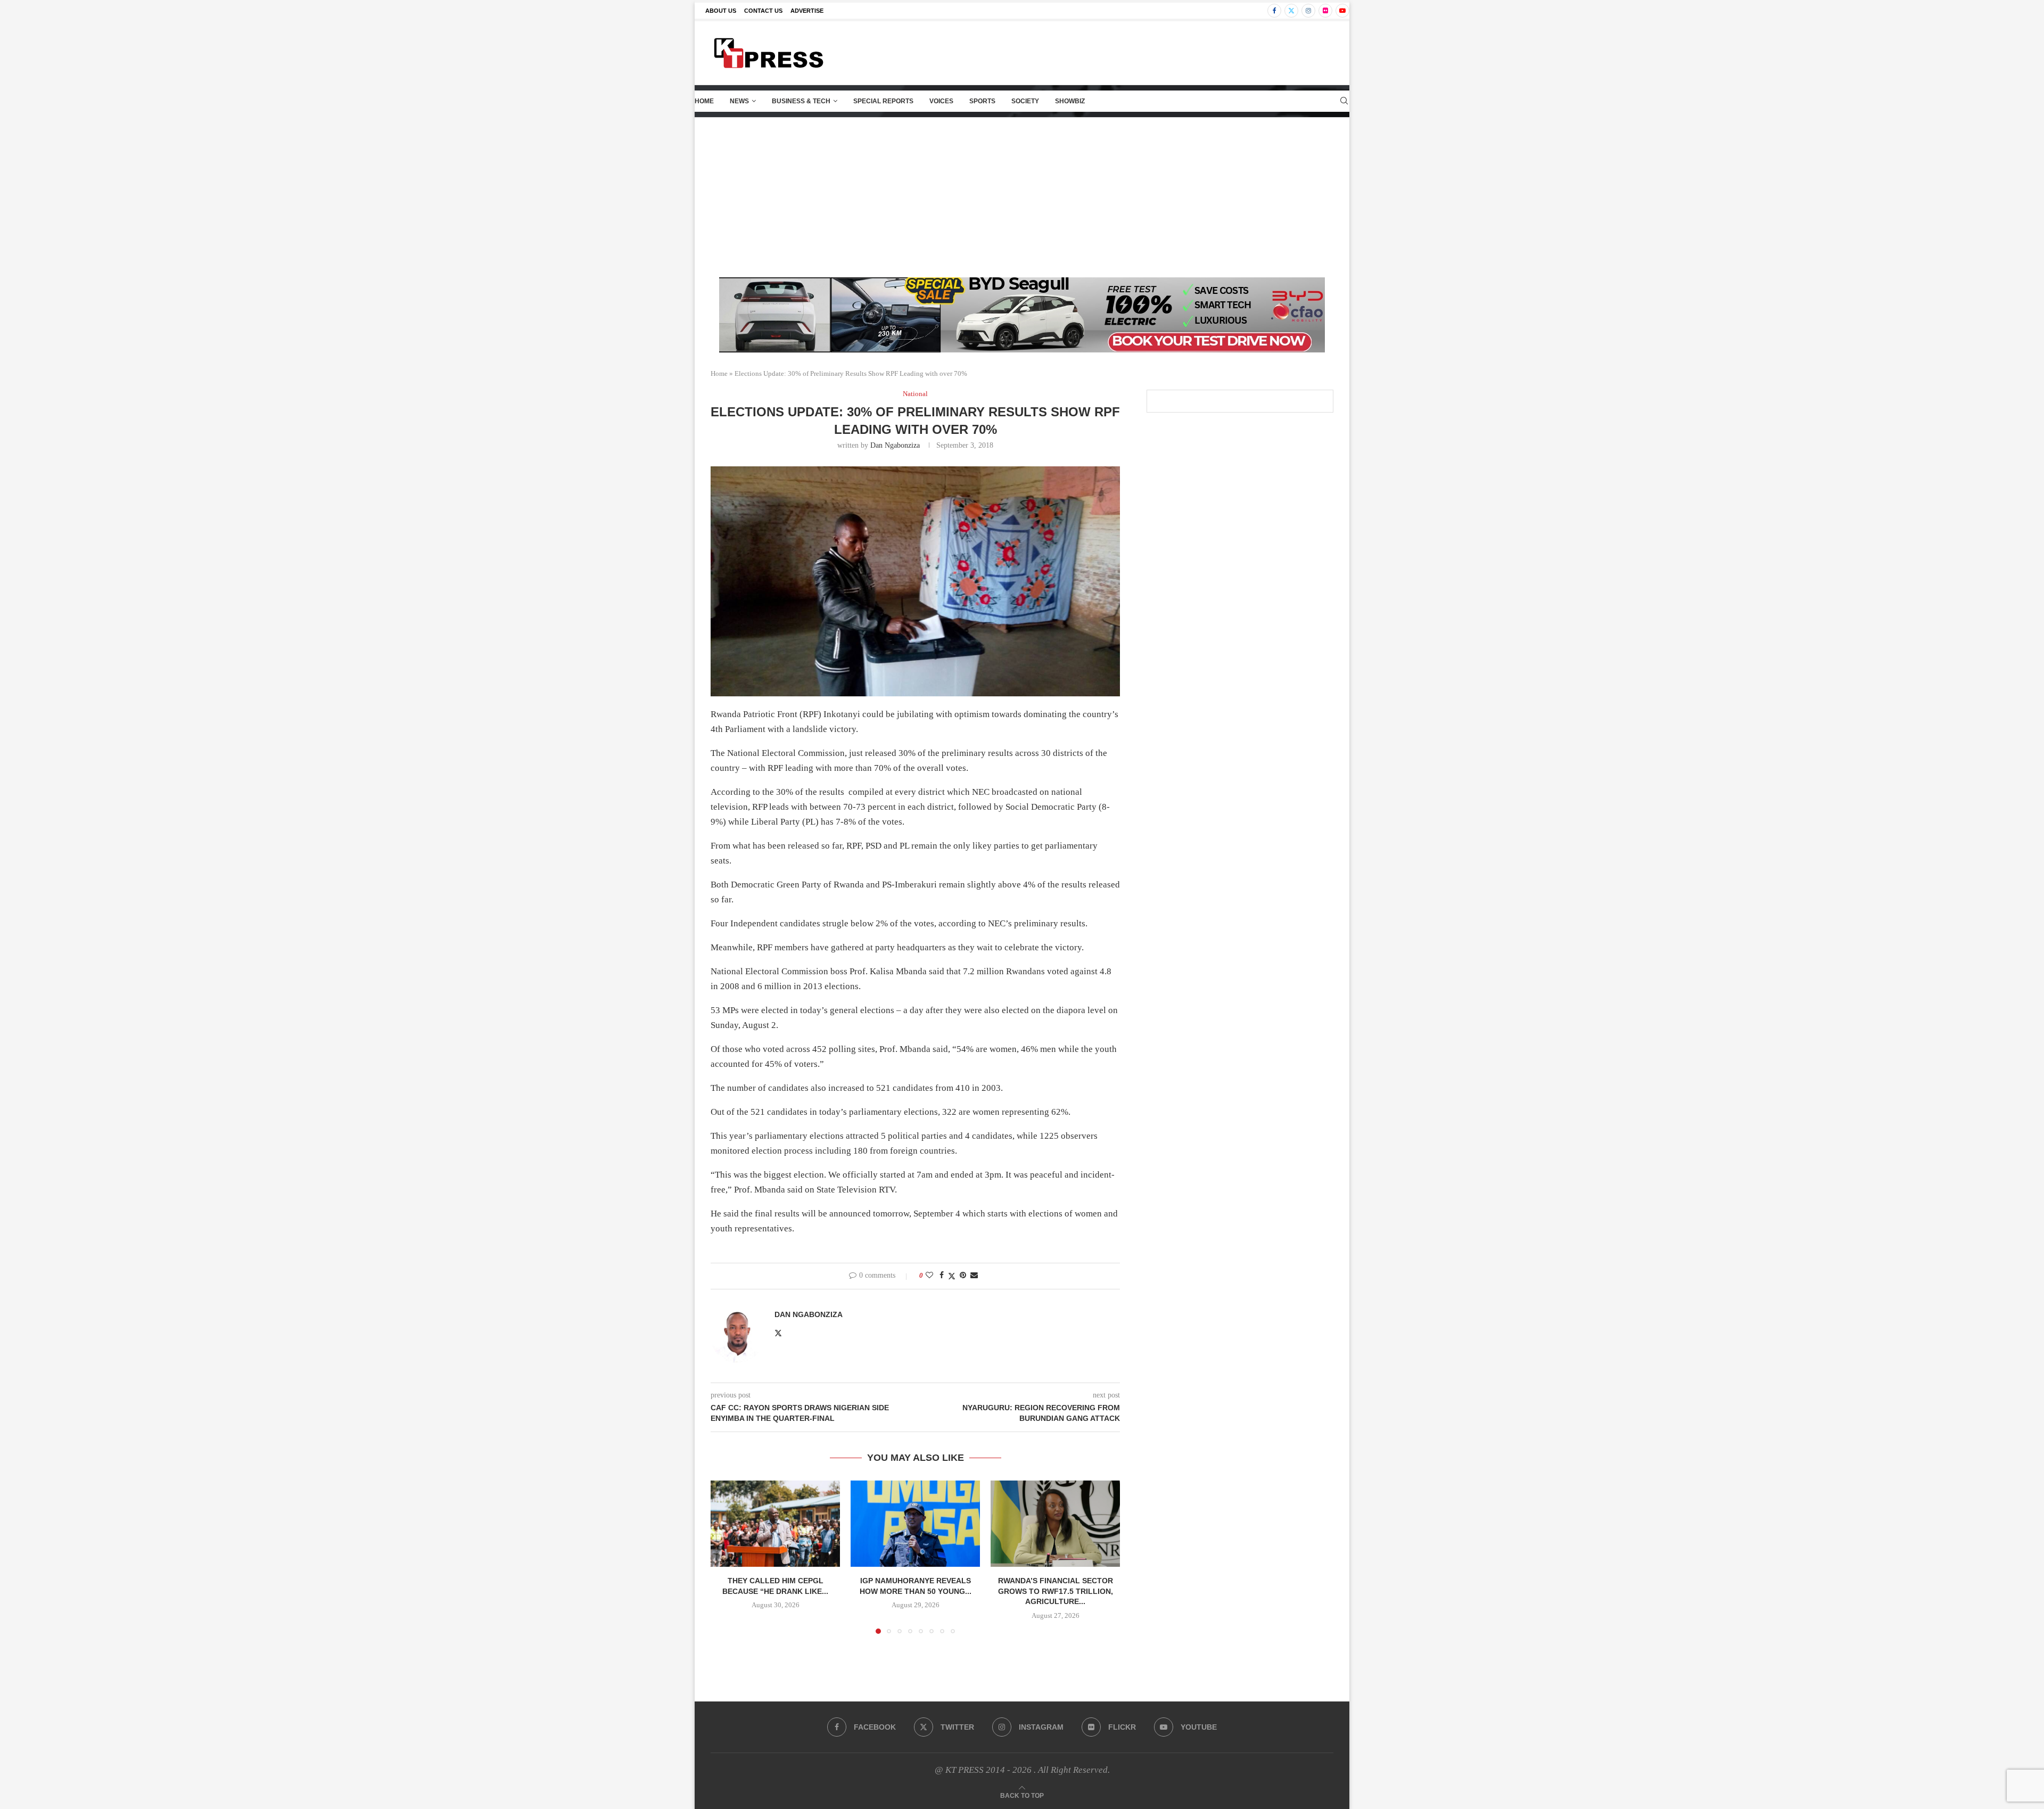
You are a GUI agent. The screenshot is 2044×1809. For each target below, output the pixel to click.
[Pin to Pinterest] (963, 1276)
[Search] (1344, 101)
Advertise (807, 11)
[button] (725, 1557)
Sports (982, 101)
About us (721, 11)
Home (704, 101)
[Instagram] (1308, 11)
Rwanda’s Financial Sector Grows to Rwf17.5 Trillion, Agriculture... (1056, 1591)
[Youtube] (1342, 11)
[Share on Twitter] (952, 1276)
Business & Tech (801, 101)
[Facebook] (1274, 11)
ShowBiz (1070, 101)
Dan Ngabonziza (895, 445)
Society (1025, 101)
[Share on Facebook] (942, 1276)
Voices (941, 101)
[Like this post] (929, 1276)
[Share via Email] (974, 1276)
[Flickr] (1325, 11)
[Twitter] (1291, 11)
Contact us (763, 11)
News (739, 101)
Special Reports (883, 101)
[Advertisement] (1022, 198)
